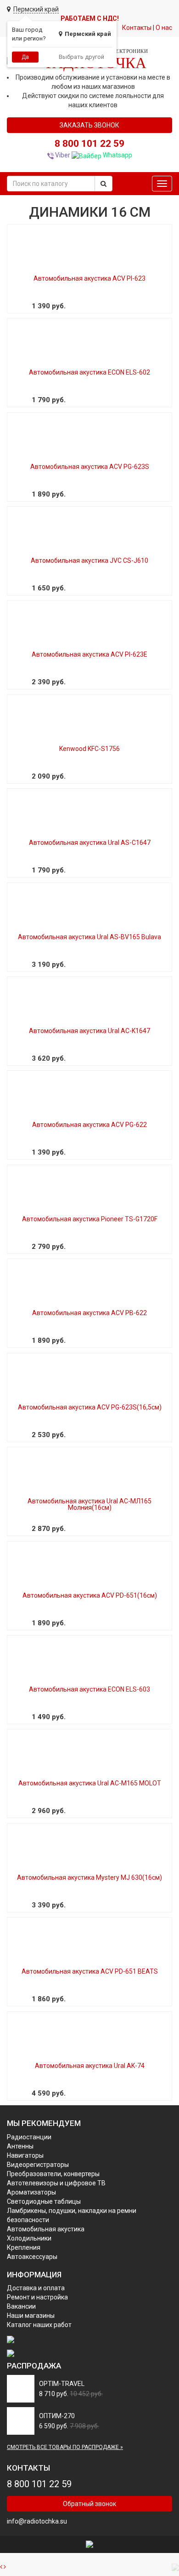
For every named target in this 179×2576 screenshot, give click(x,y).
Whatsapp (117, 155)
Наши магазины (31, 2316)
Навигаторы (25, 2155)
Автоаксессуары (32, 2257)
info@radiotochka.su (37, 2521)
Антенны (20, 2146)
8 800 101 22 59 (89, 144)
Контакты (137, 28)
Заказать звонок (89, 125)
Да (25, 57)
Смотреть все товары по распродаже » (65, 2447)
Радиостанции (29, 2137)
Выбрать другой (81, 57)
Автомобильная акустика (46, 2229)
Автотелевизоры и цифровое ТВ (56, 2183)
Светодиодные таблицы (44, 2201)
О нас (164, 28)
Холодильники (29, 2238)
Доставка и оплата (36, 2288)
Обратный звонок (89, 2504)
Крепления (24, 2247)
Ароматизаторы (31, 2192)
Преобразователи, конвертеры (53, 2174)
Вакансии (21, 2306)
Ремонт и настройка (37, 2297)
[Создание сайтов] (89, 2544)
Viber (62, 155)
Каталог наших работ (39, 2325)
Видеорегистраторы (38, 2165)
